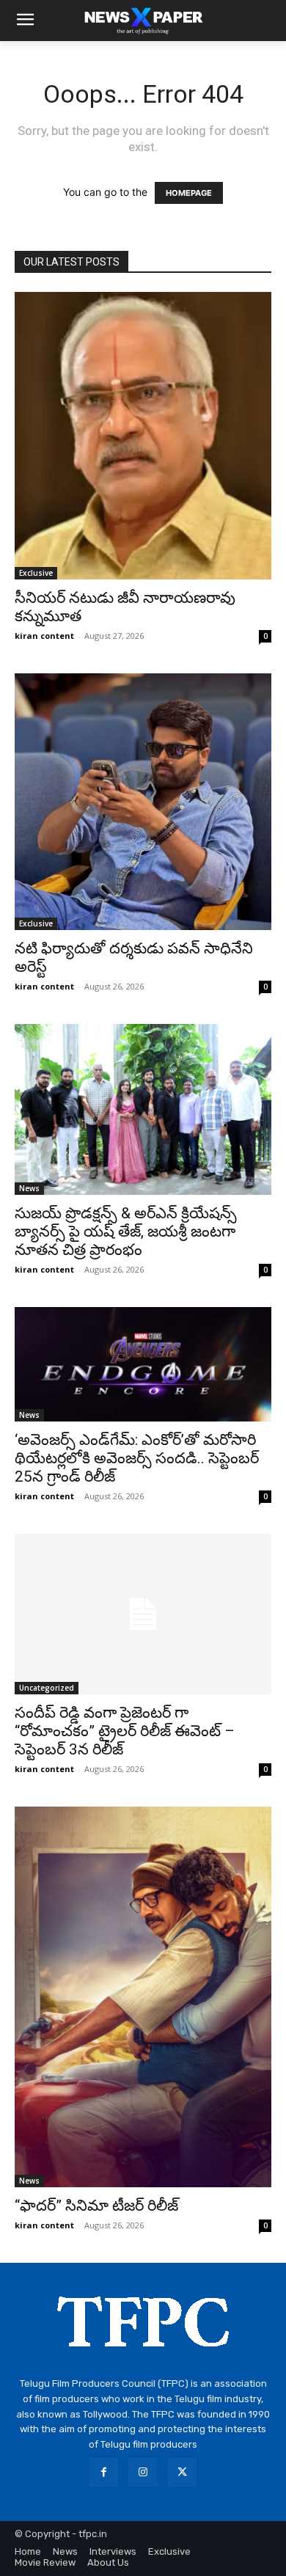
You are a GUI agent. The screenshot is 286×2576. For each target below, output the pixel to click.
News (29, 1188)
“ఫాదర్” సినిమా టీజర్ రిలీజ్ (96, 2206)
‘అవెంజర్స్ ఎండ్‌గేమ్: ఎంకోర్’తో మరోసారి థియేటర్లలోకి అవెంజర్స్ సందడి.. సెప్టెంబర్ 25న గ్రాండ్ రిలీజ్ (137, 1458)
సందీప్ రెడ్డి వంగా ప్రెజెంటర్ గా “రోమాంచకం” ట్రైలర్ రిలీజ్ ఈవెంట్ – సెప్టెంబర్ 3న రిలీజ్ (125, 1731)
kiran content (44, 636)
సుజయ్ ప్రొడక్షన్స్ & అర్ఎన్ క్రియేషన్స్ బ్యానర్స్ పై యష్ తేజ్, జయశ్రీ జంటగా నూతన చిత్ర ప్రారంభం (126, 1232)
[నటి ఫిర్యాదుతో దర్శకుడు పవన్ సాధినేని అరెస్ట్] (143, 802)
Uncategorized (47, 1688)
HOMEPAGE (189, 193)
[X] (182, 2472)
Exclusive (36, 573)
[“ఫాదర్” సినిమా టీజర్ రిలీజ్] (143, 1997)
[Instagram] (143, 2472)
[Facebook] (104, 2472)
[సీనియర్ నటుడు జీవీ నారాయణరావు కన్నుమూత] (143, 436)
